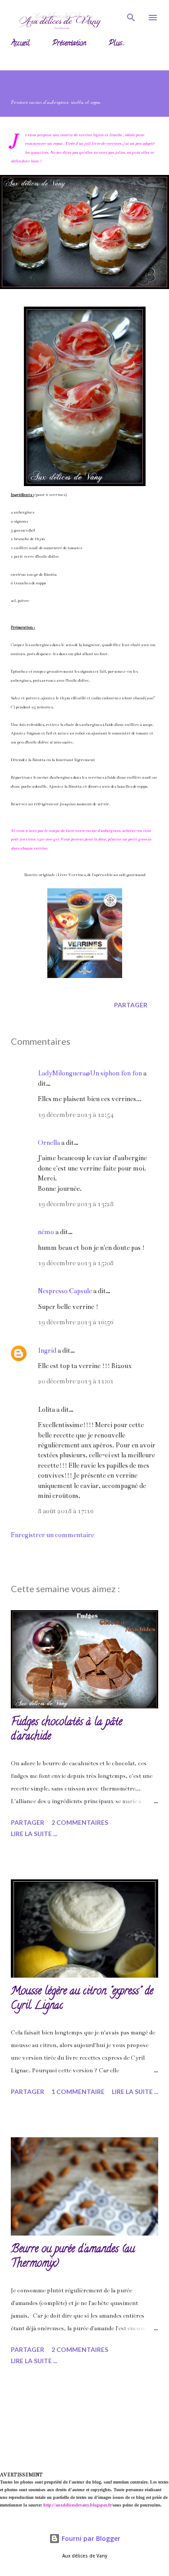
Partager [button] (131, 1005)
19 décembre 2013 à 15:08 (76, 1263)
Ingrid (47, 1350)
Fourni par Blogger (90, 2538)
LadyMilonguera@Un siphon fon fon (90, 1073)
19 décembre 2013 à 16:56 (76, 1322)
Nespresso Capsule (65, 1291)
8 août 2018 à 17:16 (66, 1511)
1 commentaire (78, 2092)
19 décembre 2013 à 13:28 (76, 1204)
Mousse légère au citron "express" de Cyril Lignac (82, 1999)
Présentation (69, 44)
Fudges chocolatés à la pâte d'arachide (66, 1730)
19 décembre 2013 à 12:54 (76, 1115)
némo (46, 1232)
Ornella (49, 1143)
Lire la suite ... (34, 1834)
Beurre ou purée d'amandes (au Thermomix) (73, 2257)
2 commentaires (80, 1822)
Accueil (20, 44)
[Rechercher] (131, 16)
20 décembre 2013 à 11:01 (76, 1381)
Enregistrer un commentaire (53, 1535)
